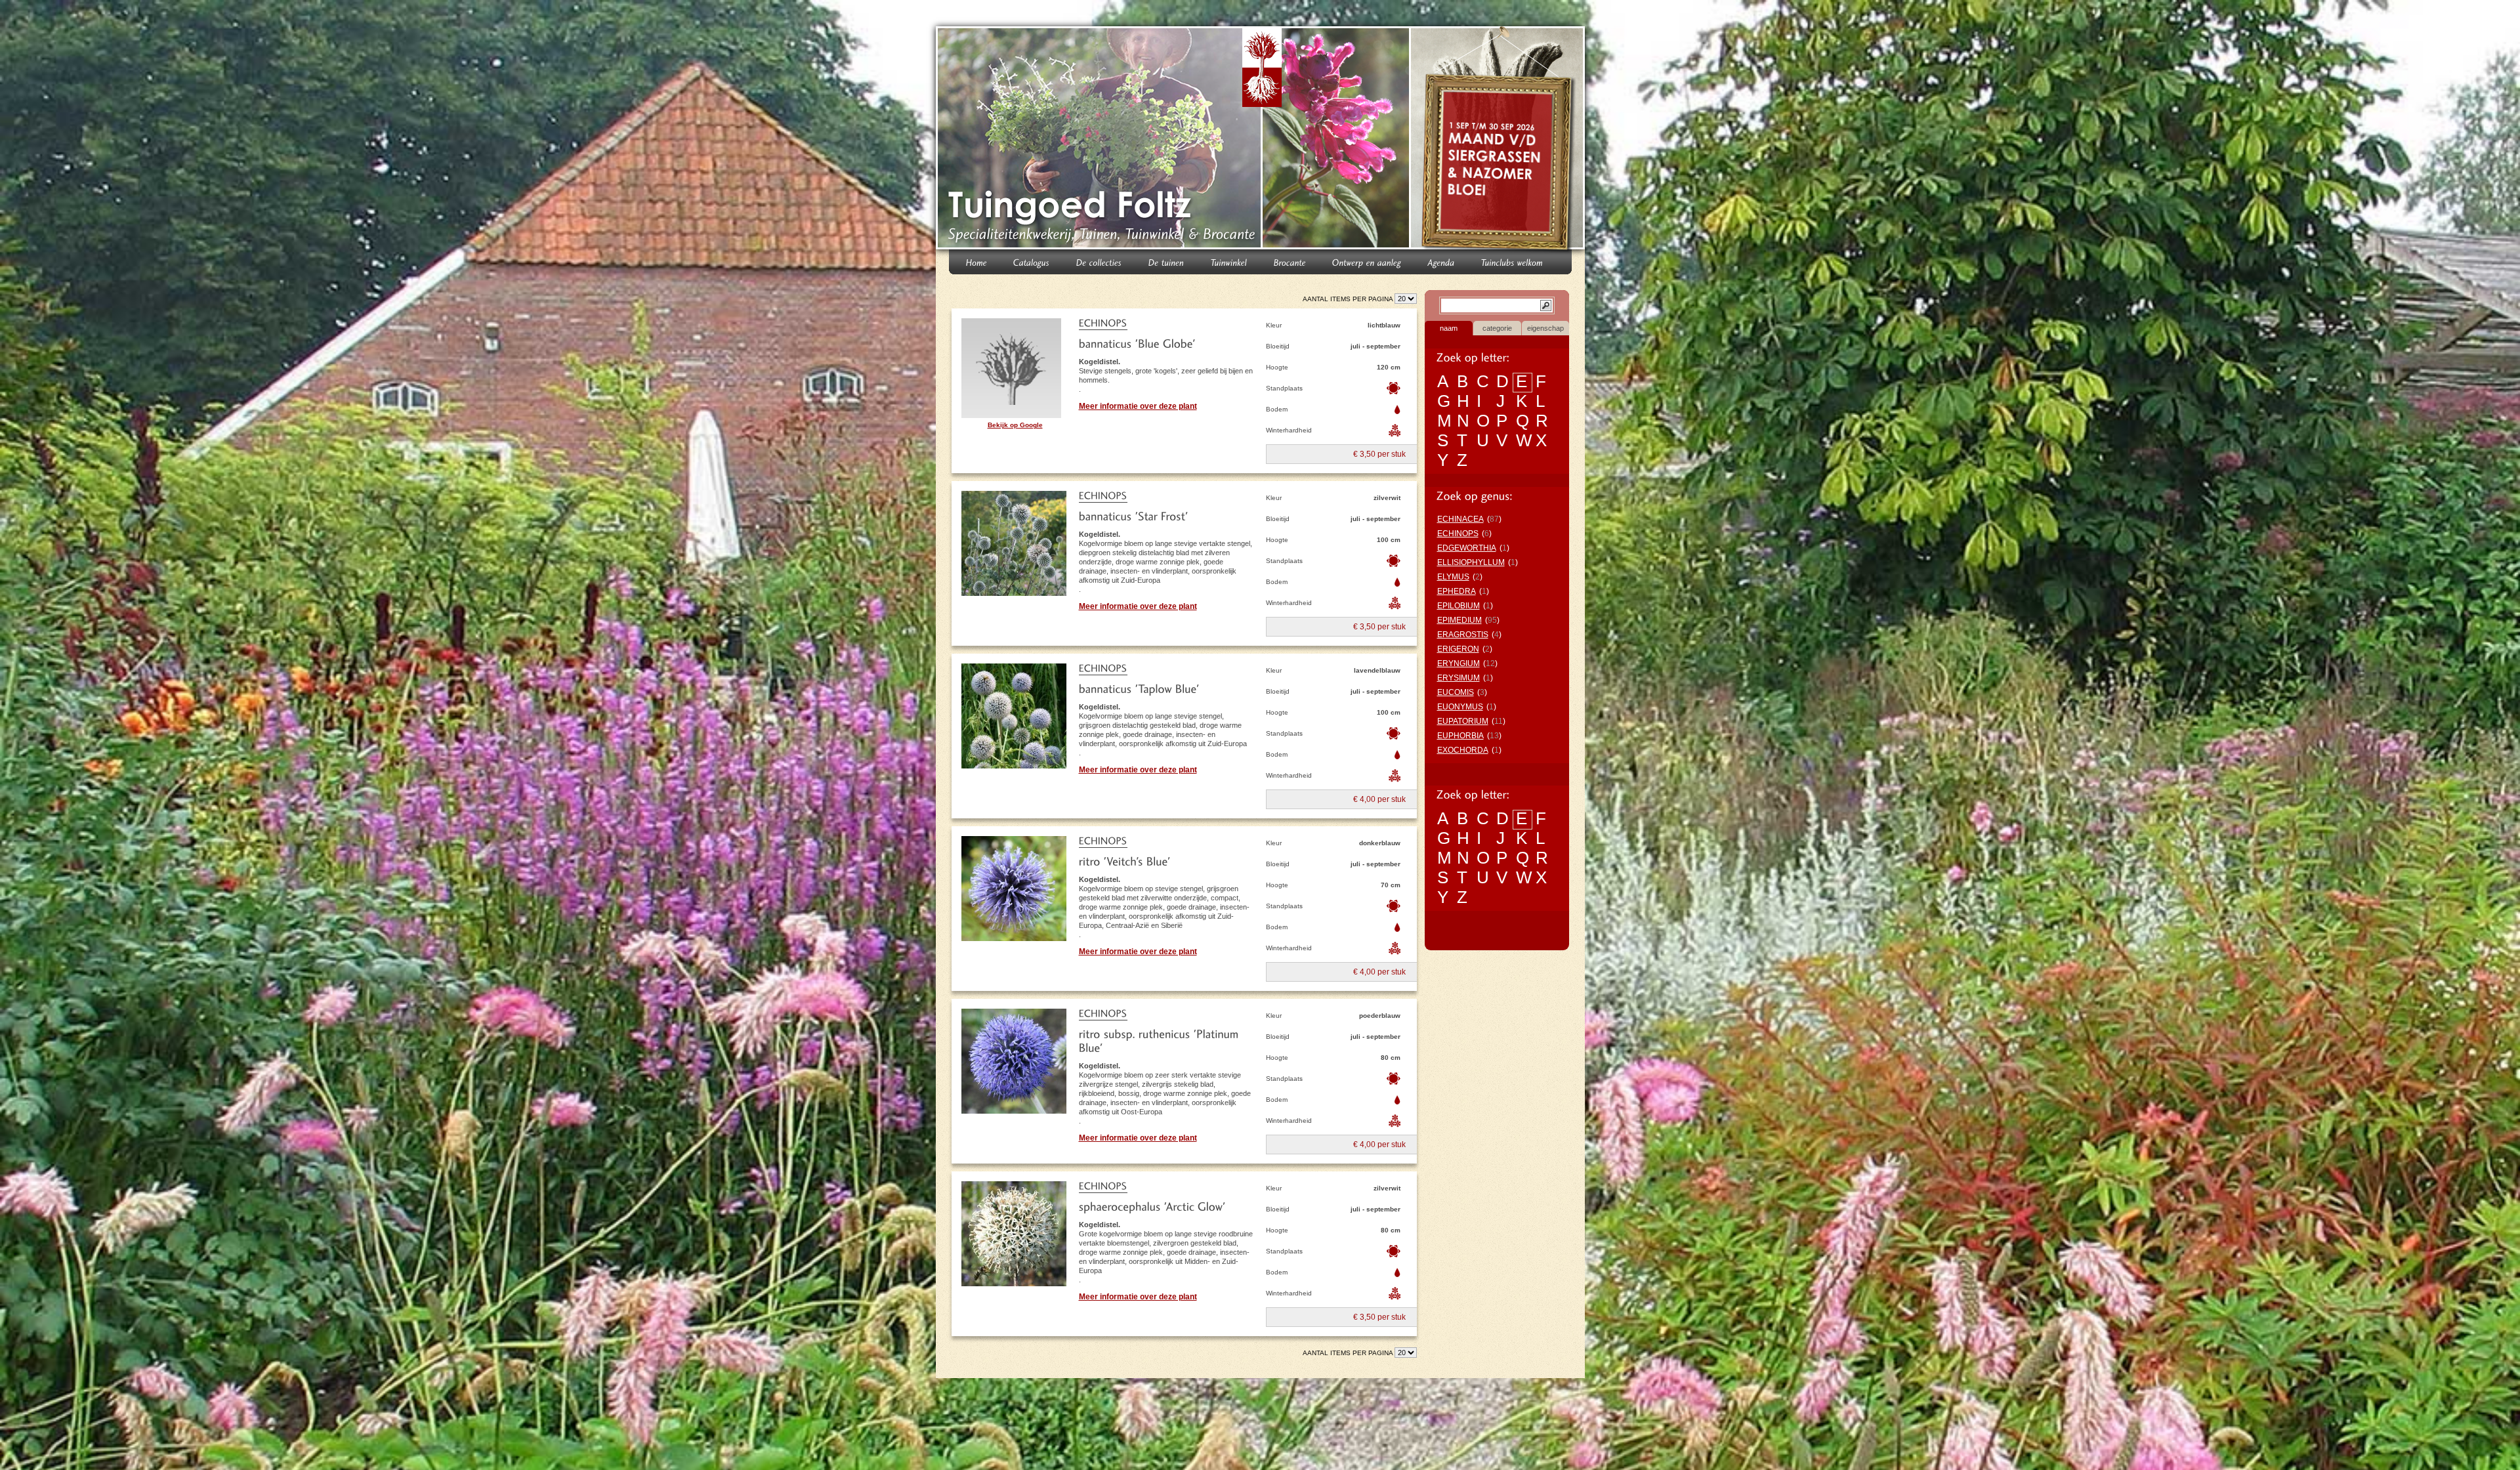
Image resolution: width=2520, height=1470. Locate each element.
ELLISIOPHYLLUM (1471, 562)
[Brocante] (1290, 262)
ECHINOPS (1458, 534)
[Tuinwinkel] (1229, 262)
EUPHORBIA (1460, 736)
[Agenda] (1441, 262)
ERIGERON (1458, 649)
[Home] (976, 262)
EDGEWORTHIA (1467, 548)
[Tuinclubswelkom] (1512, 262)
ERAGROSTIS (1463, 635)
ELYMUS (1453, 577)
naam (1449, 328)
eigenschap (1545, 328)
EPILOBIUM (1459, 606)
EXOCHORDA (1463, 750)
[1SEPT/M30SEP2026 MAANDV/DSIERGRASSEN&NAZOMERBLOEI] (1499, 140)
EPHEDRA (1457, 591)
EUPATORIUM (1463, 721)
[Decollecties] (1099, 262)
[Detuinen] (1166, 262)
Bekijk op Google (1015, 425)
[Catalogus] (1032, 262)
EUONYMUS (1460, 707)
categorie (1497, 328)
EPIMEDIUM (1459, 620)
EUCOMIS (1456, 692)
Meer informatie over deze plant (1138, 406)
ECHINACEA (1460, 519)
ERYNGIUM (1459, 663)
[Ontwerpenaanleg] (1367, 262)
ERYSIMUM (1459, 678)
